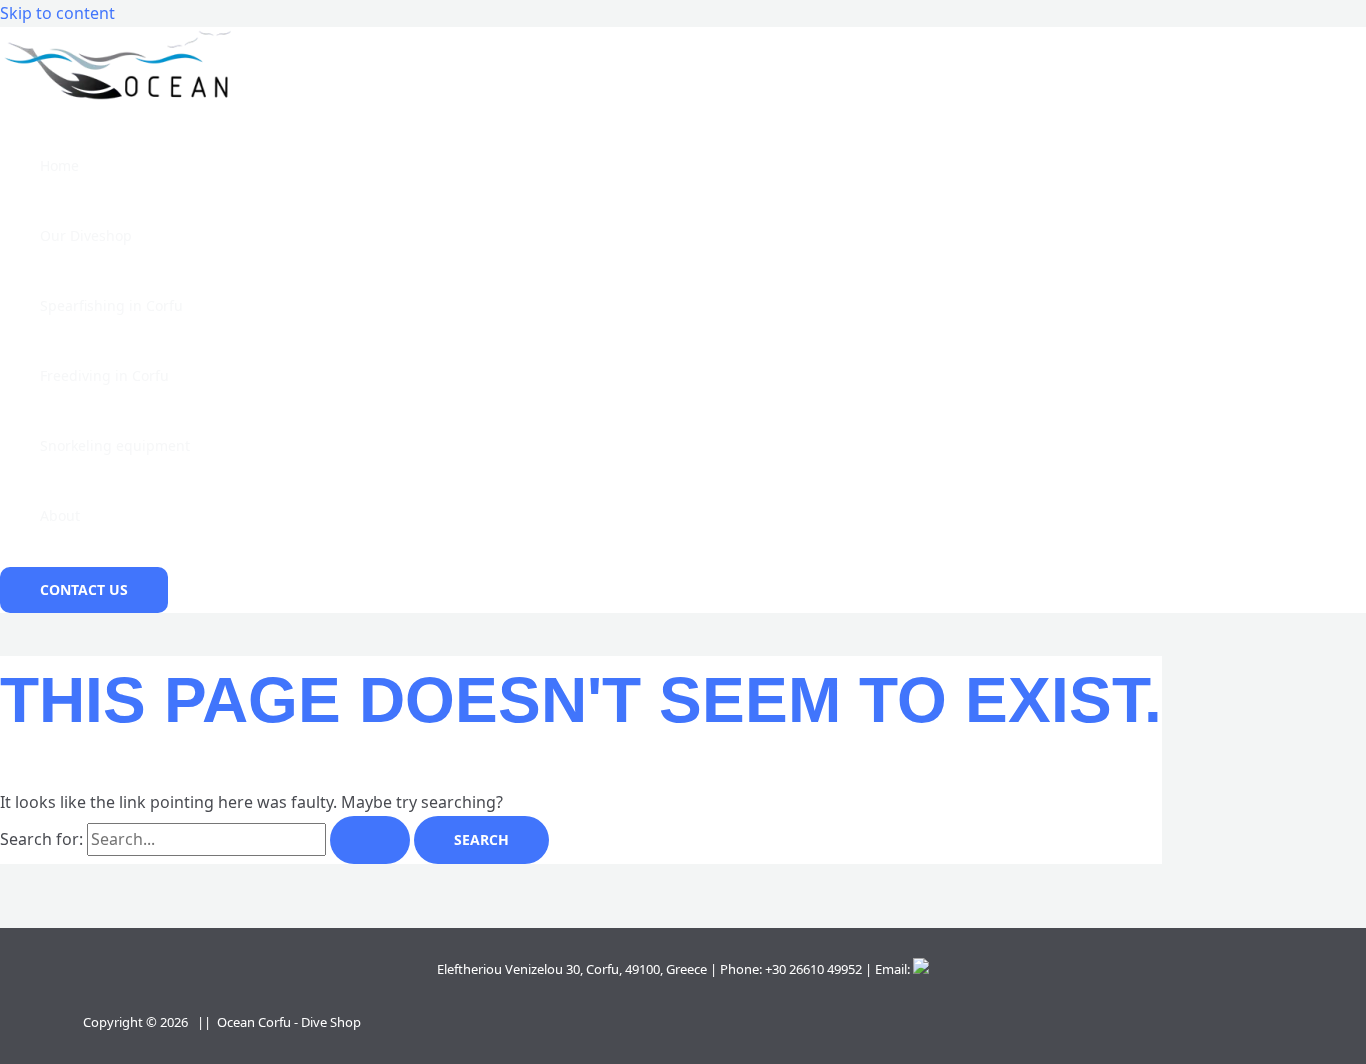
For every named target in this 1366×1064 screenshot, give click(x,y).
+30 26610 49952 (813, 969)
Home (59, 165)
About (60, 515)
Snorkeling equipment (115, 445)
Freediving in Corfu (104, 375)
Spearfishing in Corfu (111, 305)
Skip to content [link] (57, 13)
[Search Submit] (370, 840)
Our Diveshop (86, 235)
